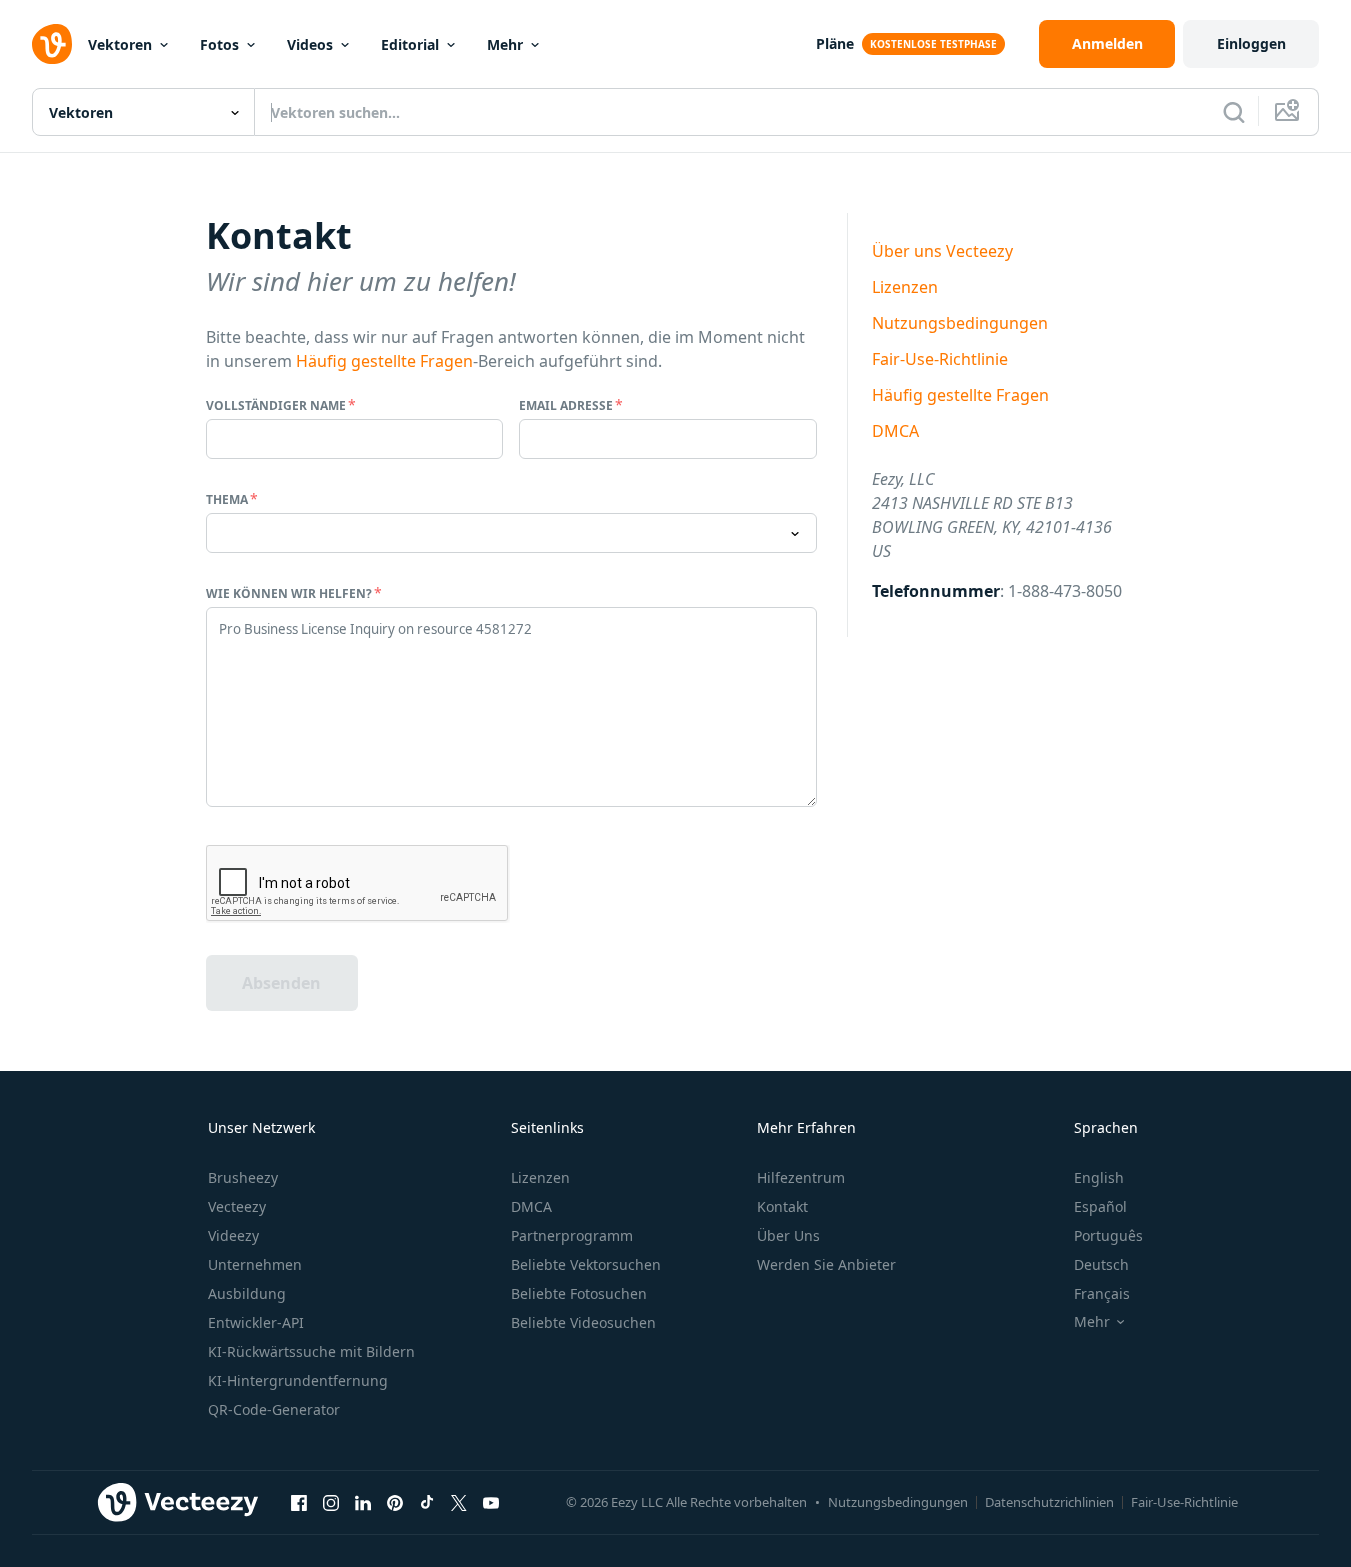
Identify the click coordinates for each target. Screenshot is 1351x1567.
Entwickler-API (256, 1322)
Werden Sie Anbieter (826, 1264)
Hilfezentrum (801, 1177)
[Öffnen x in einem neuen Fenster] (459, 1502)
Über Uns (788, 1235)
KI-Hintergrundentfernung (298, 1380)
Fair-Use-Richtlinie (940, 359)
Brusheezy (243, 1177)
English (1099, 1177)
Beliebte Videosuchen (583, 1322)
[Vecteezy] (52, 44)
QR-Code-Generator (274, 1409)
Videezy (233, 1235)
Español (1100, 1206)
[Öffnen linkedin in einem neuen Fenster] (363, 1502)
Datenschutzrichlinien (1049, 1502)
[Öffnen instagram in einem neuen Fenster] (331, 1502)
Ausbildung (247, 1293)
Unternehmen (255, 1264)
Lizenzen (905, 287)
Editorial (410, 44)
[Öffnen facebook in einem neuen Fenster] (299, 1502)
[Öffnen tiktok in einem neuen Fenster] (427, 1502)
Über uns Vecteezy (942, 251)
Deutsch (1101, 1264)
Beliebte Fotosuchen (579, 1293)
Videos (310, 44)
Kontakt (782, 1206)
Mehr (505, 44)
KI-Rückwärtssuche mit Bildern (311, 1351)
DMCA (895, 431)
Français (1102, 1293)
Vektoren (120, 44)
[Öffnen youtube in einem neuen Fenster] (491, 1502)
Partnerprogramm (572, 1235)
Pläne (835, 43)
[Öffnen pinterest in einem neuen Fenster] (395, 1502)
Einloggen (1251, 43)
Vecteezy (237, 1206)
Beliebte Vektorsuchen (586, 1264)
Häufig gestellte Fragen (384, 361)
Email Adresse (566, 405)
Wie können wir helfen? (289, 593)
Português (1108, 1235)
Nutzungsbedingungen (960, 323)
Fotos (219, 44)
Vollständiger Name (276, 405)
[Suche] (1234, 112)
